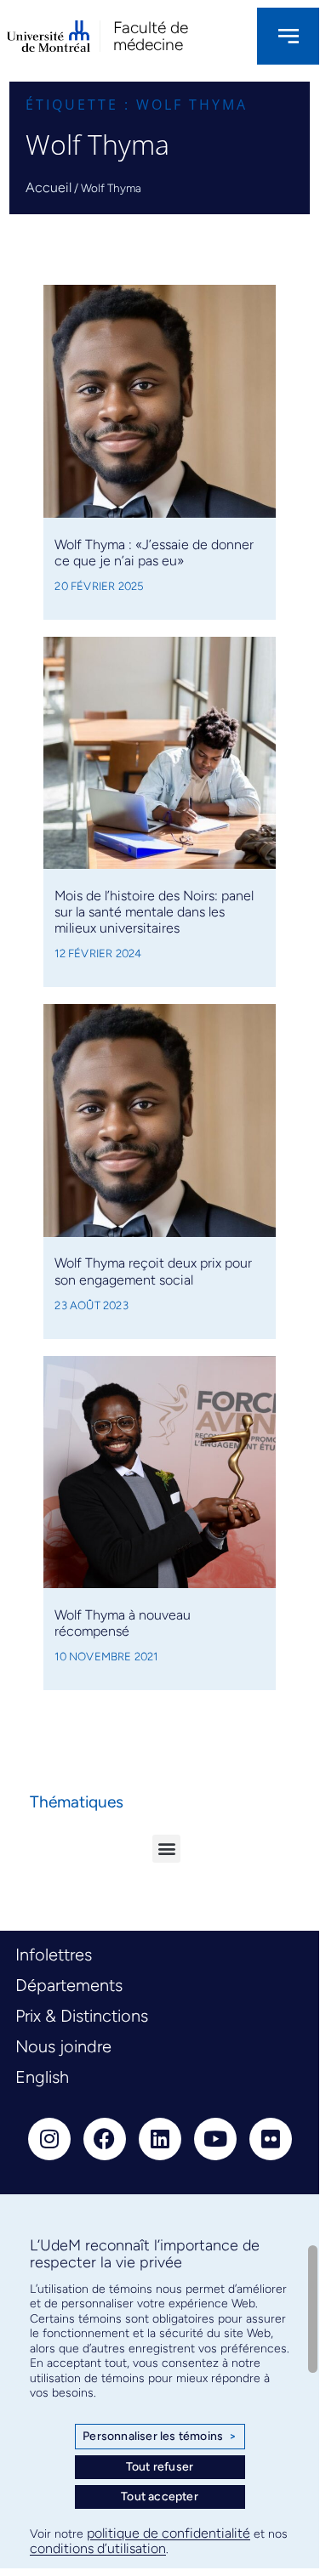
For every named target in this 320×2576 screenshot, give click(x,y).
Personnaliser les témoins (159, 2436)
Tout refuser (160, 2467)
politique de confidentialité (169, 2533)
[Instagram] (49, 2139)
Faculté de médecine (151, 36)
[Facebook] (105, 2139)
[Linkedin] (160, 2139)
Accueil (49, 187)
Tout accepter (160, 2497)
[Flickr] (271, 2139)
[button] (166, 1849)
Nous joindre (63, 2046)
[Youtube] (215, 2139)
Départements (69, 1985)
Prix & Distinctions (82, 2016)
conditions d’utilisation (98, 2548)
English (42, 2077)
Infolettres (54, 1955)
